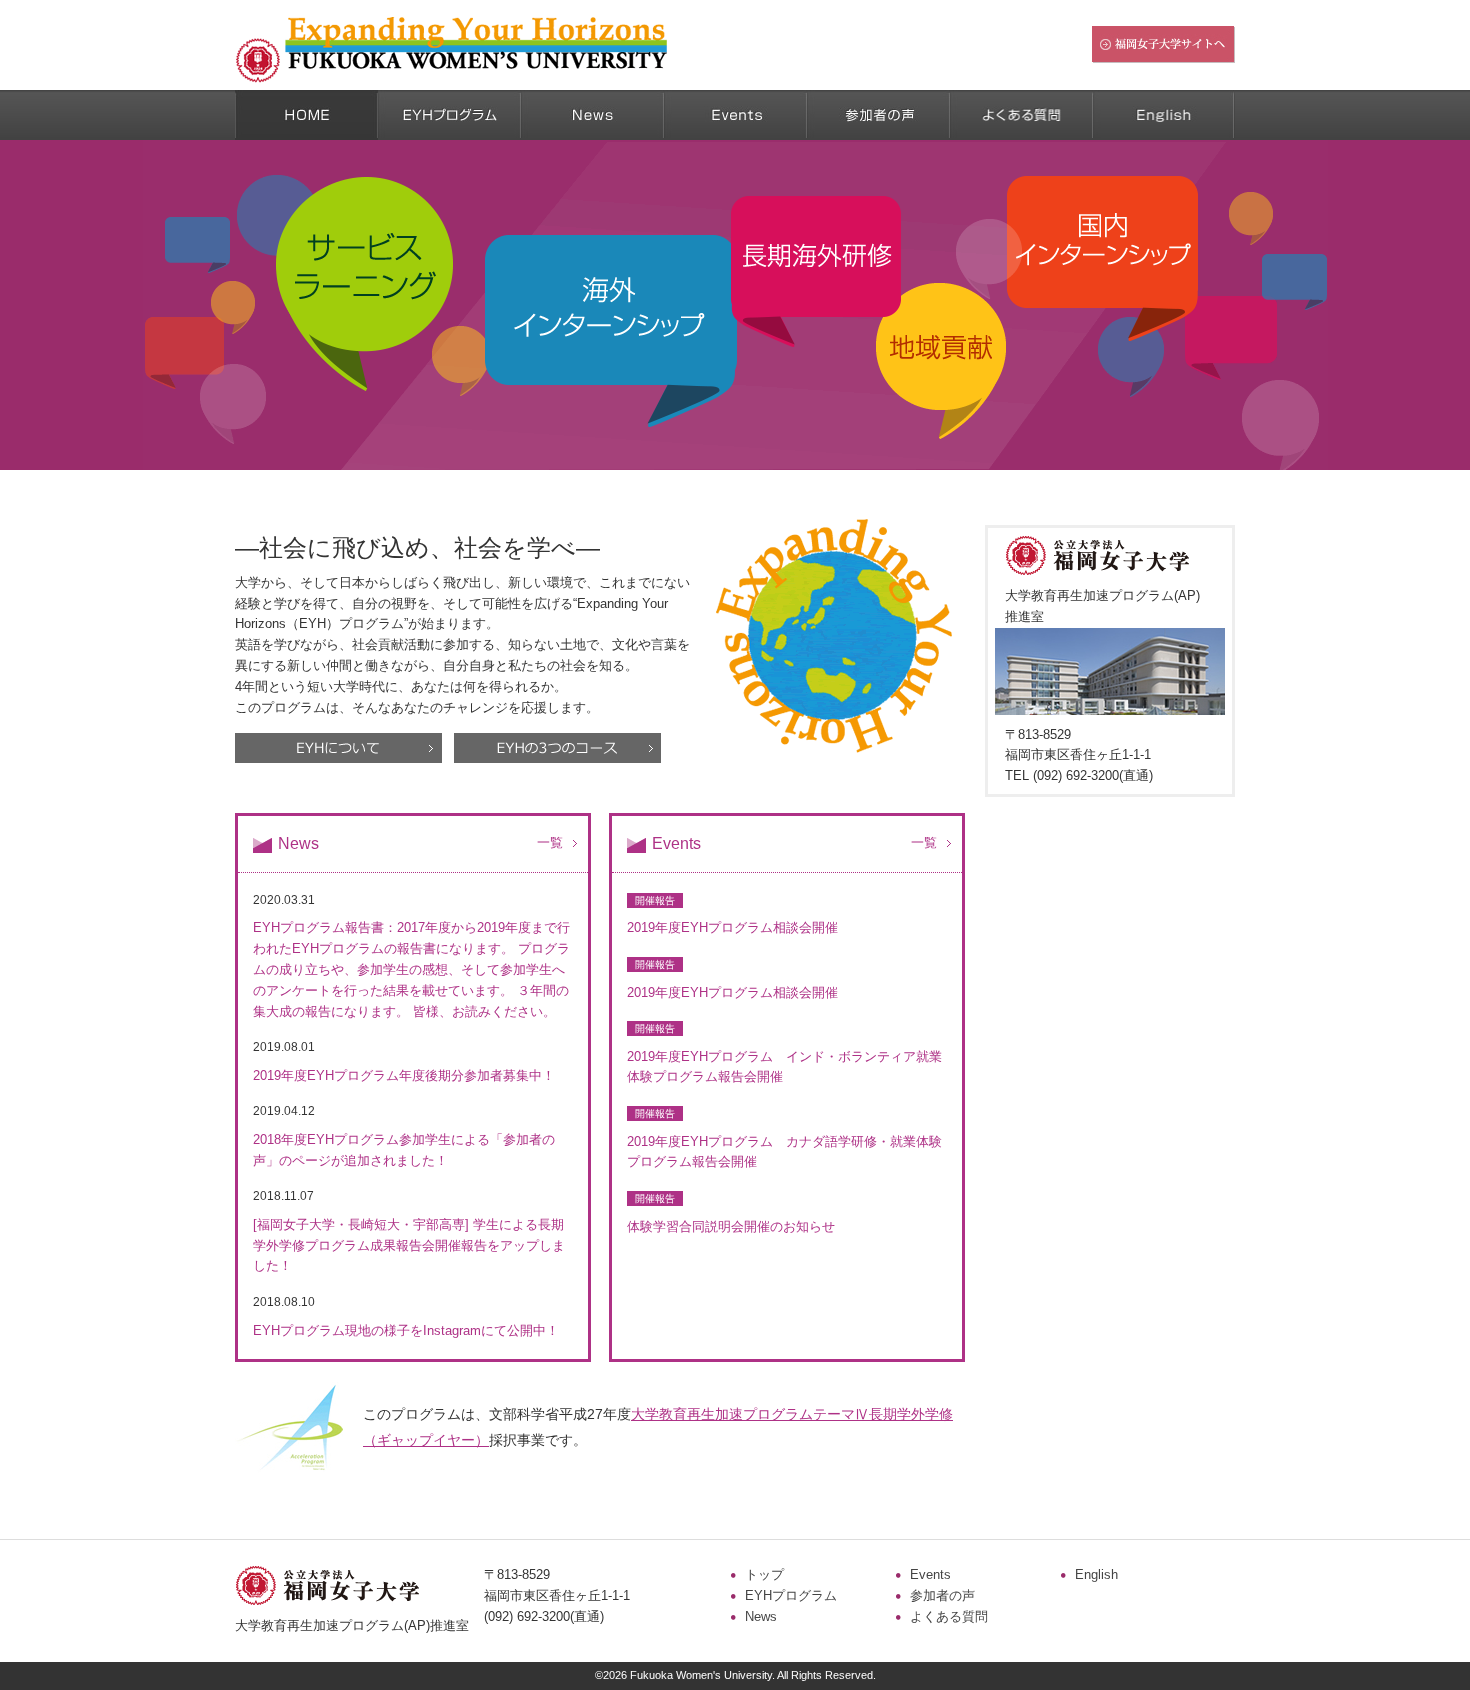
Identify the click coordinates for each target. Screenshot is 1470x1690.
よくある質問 (949, 1616)
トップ (764, 1574)
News (761, 1616)
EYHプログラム (791, 1595)
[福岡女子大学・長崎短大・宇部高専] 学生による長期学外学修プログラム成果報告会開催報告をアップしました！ (409, 1245)
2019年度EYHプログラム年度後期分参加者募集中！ (404, 1075)
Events (930, 1574)
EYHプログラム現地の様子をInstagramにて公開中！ (406, 1330)
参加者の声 (942, 1595)
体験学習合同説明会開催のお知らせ (731, 1226)
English (1096, 1574)
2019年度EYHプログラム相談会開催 (732, 927)
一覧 (550, 842)
